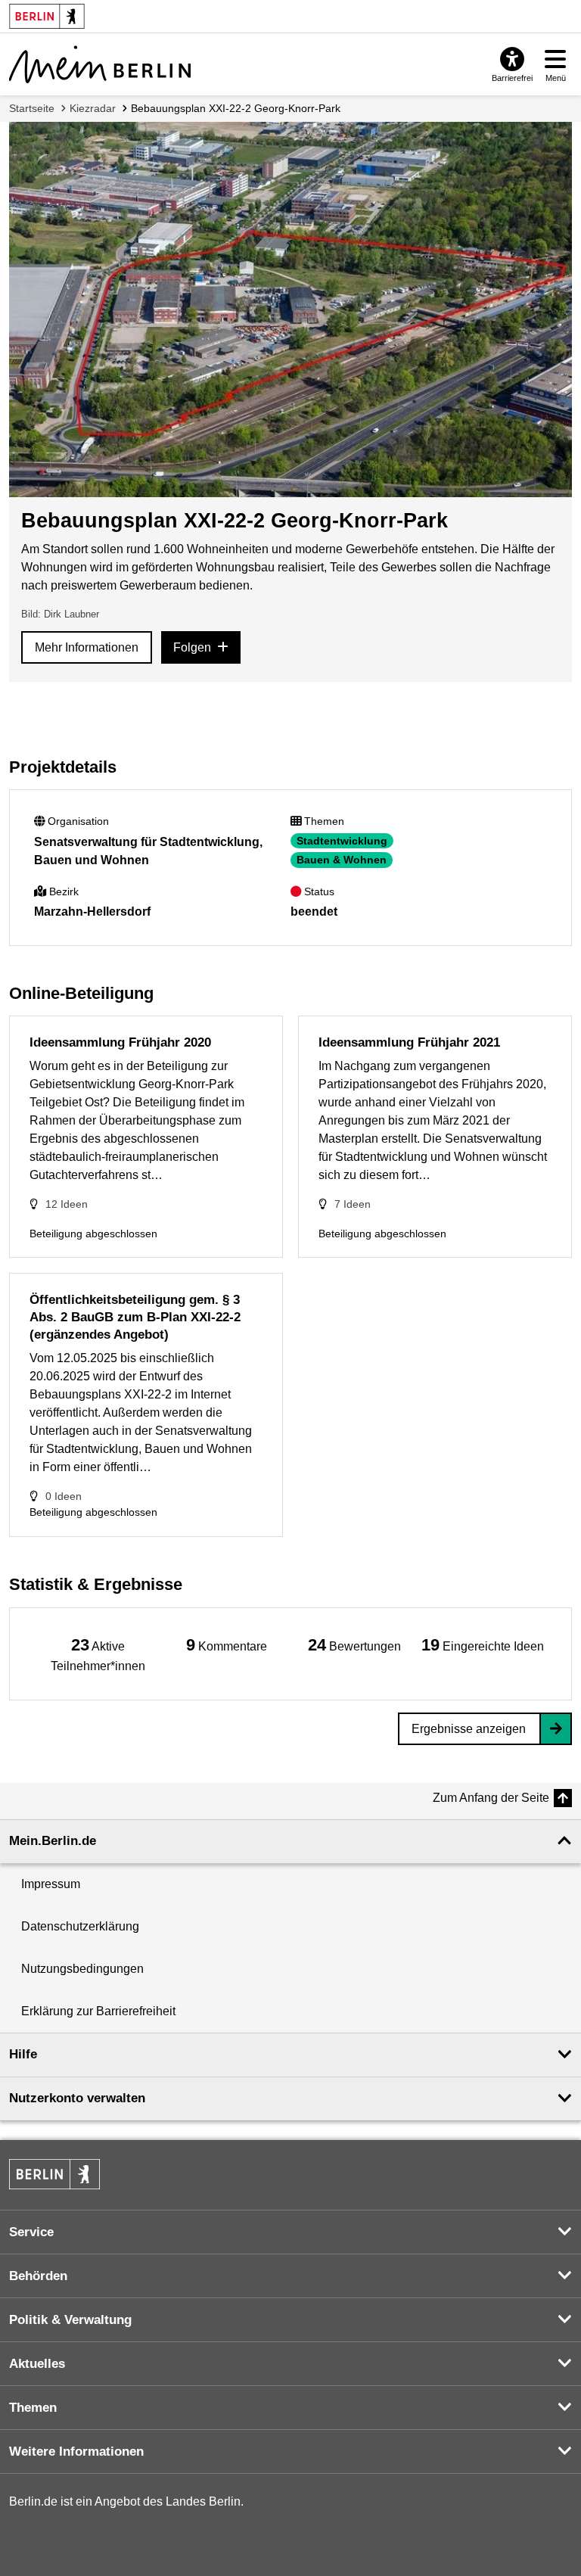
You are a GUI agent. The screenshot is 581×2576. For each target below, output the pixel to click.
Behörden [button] (38, 2276)
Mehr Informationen (87, 647)
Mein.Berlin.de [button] (53, 1841)
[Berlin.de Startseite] (54, 2174)
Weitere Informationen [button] (76, 2452)
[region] (98, 1654)
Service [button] (31, 2232)
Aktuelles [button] (37, 2364)
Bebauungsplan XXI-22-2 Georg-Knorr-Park (236, 108)
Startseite (32, 108)
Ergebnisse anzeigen (469, 1729)
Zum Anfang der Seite (491, 1798)
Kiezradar (93, 108)
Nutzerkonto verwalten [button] (77, 2098)
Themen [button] (33, 2408)
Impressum (51, 1884)
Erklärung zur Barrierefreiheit (98, 2011)
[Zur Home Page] (100, 64)
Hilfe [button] (23, 2054)
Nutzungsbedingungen (82, 1969)
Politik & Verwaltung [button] (70, 2320)
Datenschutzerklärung (80, 1926)
